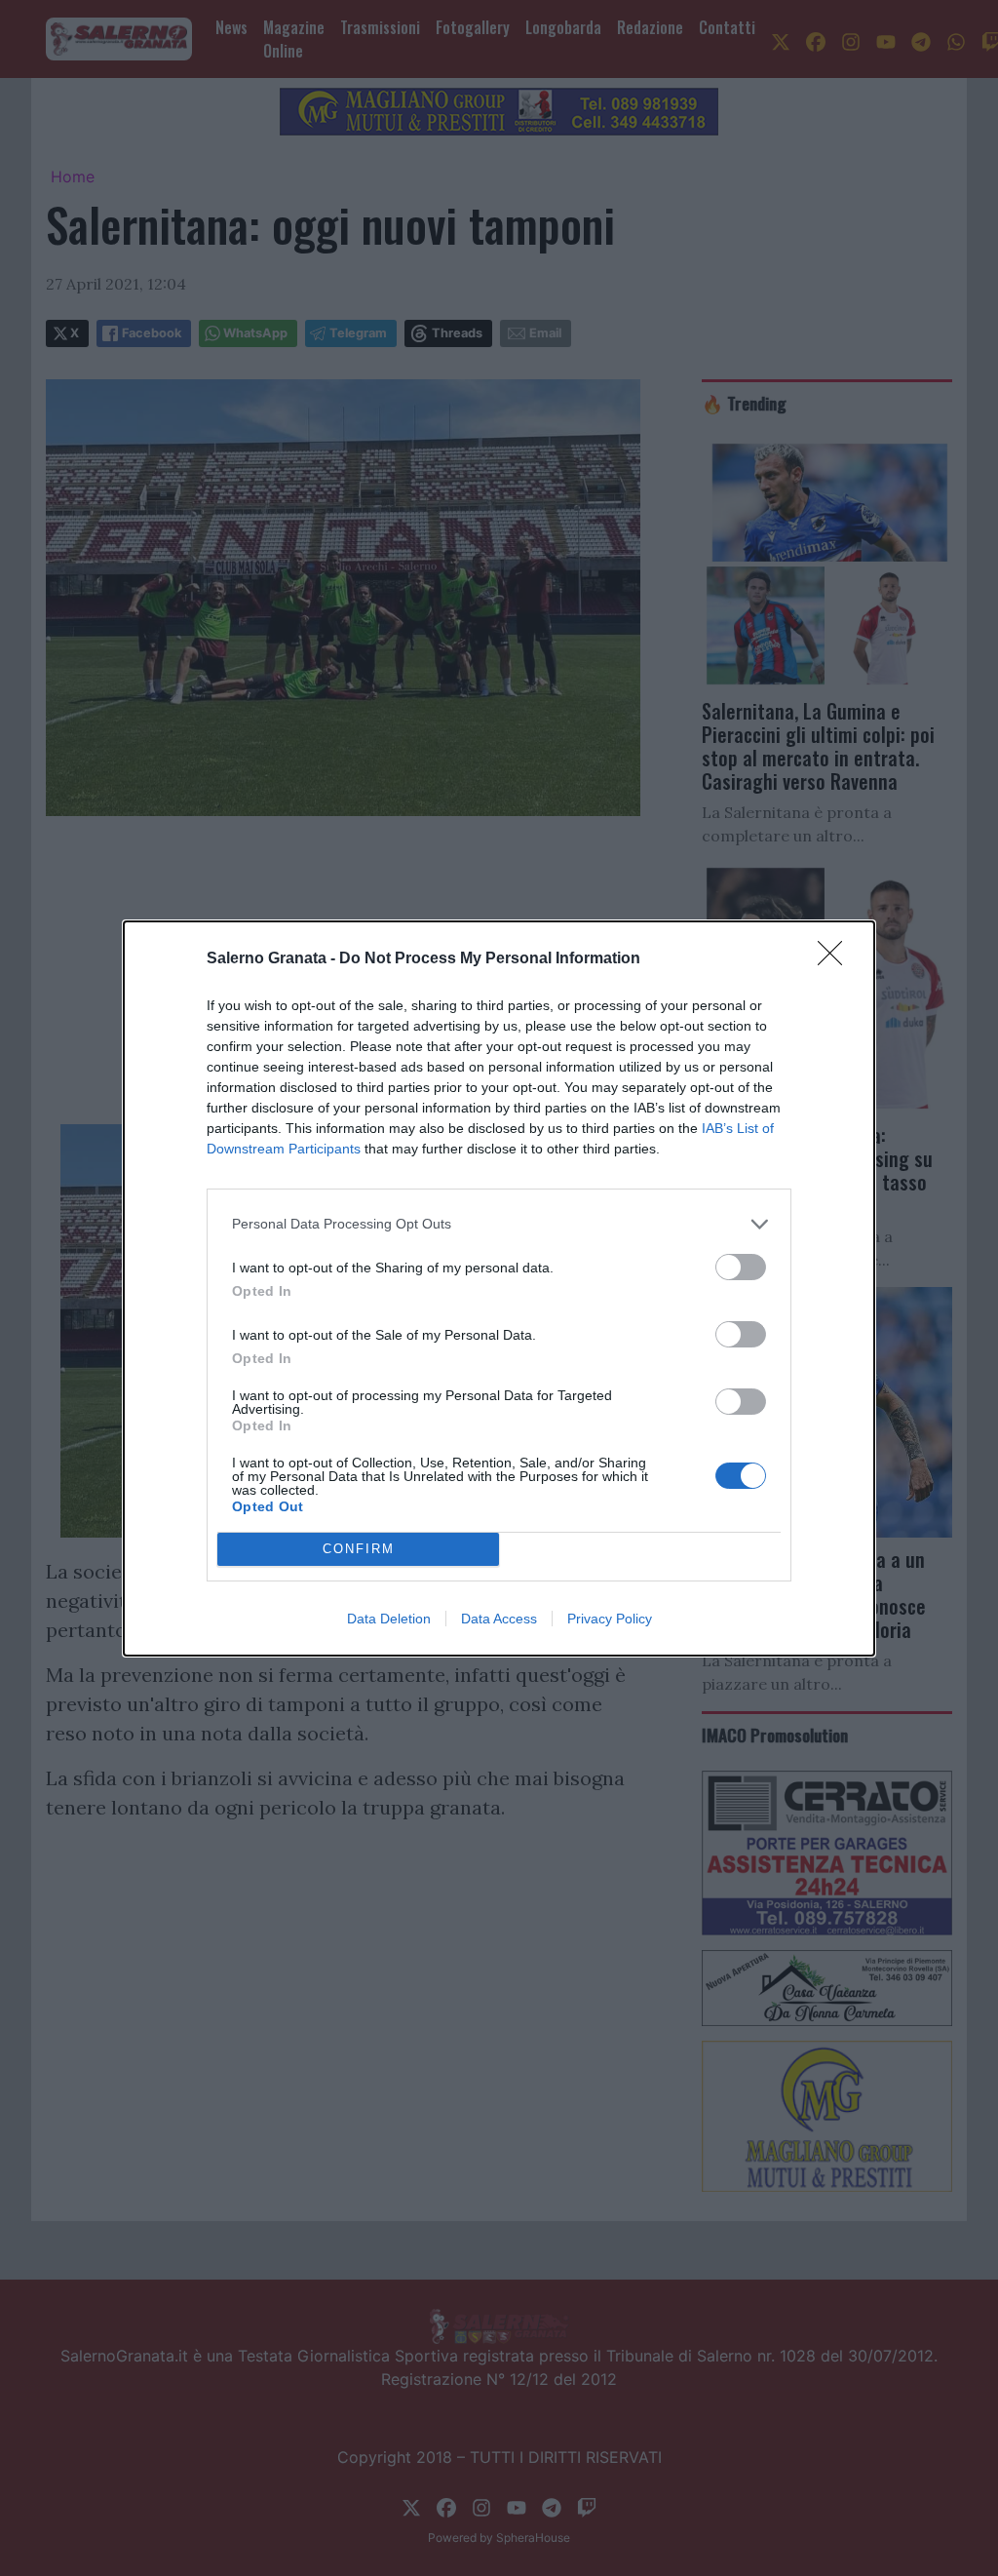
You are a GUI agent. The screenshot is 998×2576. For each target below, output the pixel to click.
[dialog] (499, 1288)
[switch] (741, 1267)
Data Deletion (389, 1619)
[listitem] (499, 1224)
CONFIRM (359, 1549)
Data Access (499, 1619)
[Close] (836, 959)
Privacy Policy (610, 1619)
